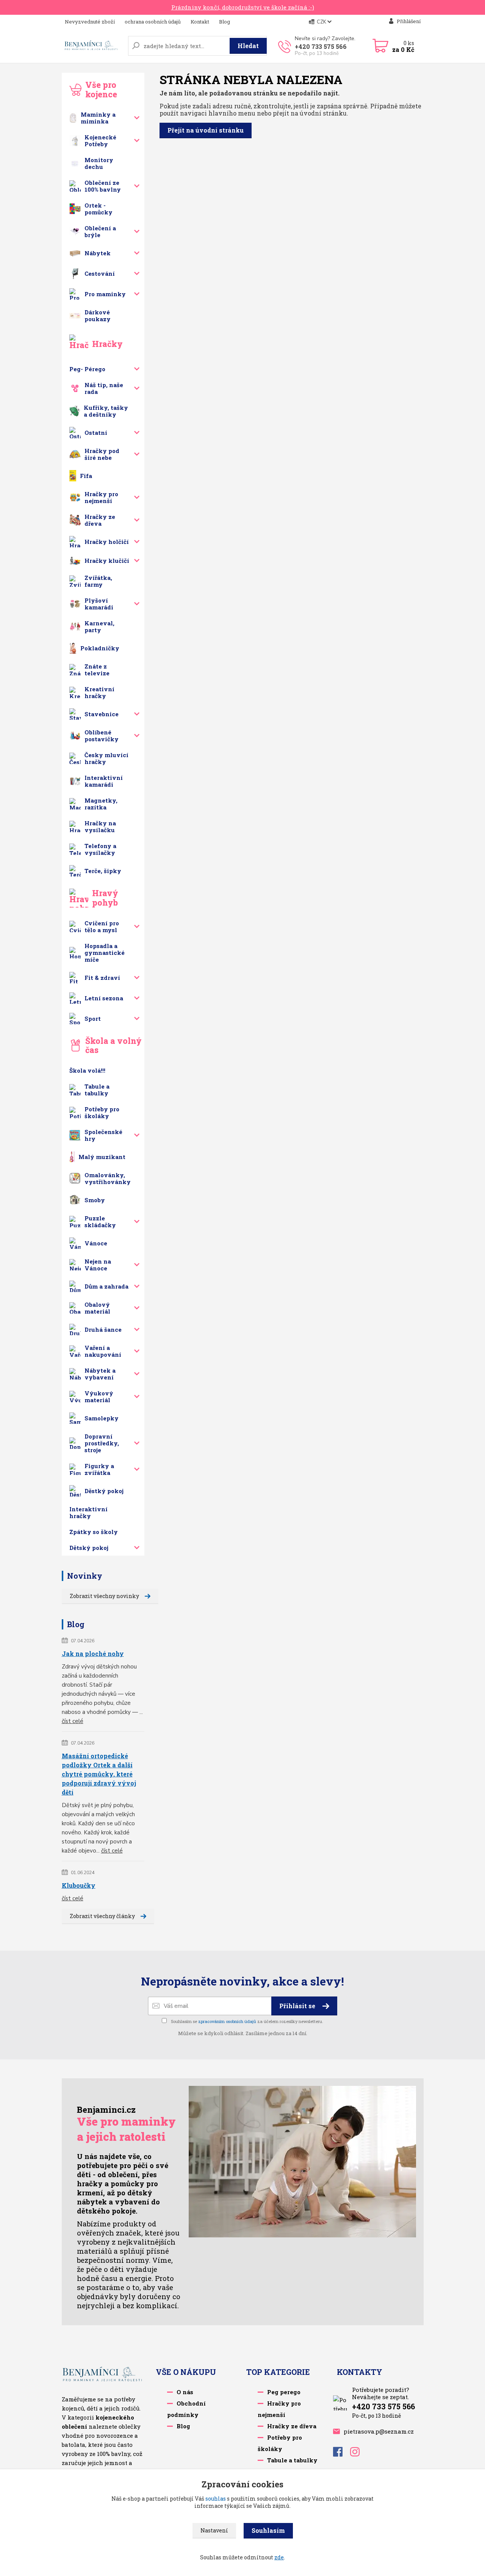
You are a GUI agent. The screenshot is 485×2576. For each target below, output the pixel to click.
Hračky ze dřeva (100, 520)
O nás (185, 2392)
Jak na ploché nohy (93, 1654)
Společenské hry (103, 1135)
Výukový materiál (99, 1397)
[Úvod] (92, 46)
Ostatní (96, 433)
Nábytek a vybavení (100, 1374)
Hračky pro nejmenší (101, 497)
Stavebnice (102, 714)
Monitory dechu (99, 163)
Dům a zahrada (106, 1286)
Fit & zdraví (102, 978)
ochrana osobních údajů (153, 22)
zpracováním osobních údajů (227, 2021)
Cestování (100, 273)
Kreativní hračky (99, 692)
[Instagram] (359, 2454)
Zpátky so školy (94, 1532)
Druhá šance (103, 1329)
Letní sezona (104, 998)
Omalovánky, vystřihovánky (108, 1178)
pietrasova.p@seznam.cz (379, 2431)
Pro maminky (105, 294)
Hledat (248, 46)
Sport (93, 1019)
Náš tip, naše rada (104, 388)
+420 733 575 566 (321, 46)
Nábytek (98, 253)
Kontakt (200, 22)
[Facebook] (342, 2454)
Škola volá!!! (87, 1070)
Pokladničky (100, 648)
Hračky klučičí (107, 561)
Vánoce (96, 1243)
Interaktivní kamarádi (104, 781)
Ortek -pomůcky (99, 209)
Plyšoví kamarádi (99, 604)
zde (279, 2557)
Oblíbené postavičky (102, 736)
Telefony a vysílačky (100, 849)
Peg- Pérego (87, 369)
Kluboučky (79, 1885)
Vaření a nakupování (103, 1351)
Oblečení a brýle (100, 231)
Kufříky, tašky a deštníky (106, 411)
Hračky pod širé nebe (102, 454)
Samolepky (102, 1418)
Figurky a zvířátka (99, 1469)
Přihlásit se (298, 2006)
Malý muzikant (102, 1157)
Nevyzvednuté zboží (90, 22)
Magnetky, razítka (101, 804)
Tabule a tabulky (97, 1090)
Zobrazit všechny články (102, 1916)
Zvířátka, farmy (98, 581)
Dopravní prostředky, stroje (102, 1443)
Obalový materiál (97, 1308)
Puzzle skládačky (100, 1222)
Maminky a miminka (98, 118)
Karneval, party (99, 626)
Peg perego (284, 2392)
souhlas (216, 2499)
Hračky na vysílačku (100, 826)
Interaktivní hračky (88, 1512)
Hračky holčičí (107, 542)
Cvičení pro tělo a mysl (102, 926)
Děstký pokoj (104, 1491)
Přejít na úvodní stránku (206, 130)
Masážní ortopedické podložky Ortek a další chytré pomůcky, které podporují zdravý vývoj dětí (99, 1774)
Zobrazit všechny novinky (104, 1596)
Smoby (95, 1200)
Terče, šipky (103, 871)
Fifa (86, 476)
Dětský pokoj (89, 1548)
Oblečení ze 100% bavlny (103, 186)
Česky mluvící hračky (106, 758)
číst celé (73, 1721)
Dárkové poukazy (98, 316)
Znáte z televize (97, 670)
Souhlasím (268, 2530)
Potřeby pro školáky (102, 1112)
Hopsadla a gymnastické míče (105, 953)
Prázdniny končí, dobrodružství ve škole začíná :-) (243, 7)
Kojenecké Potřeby (100, 141)
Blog (225, 22)
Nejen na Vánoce (98, 1265)
